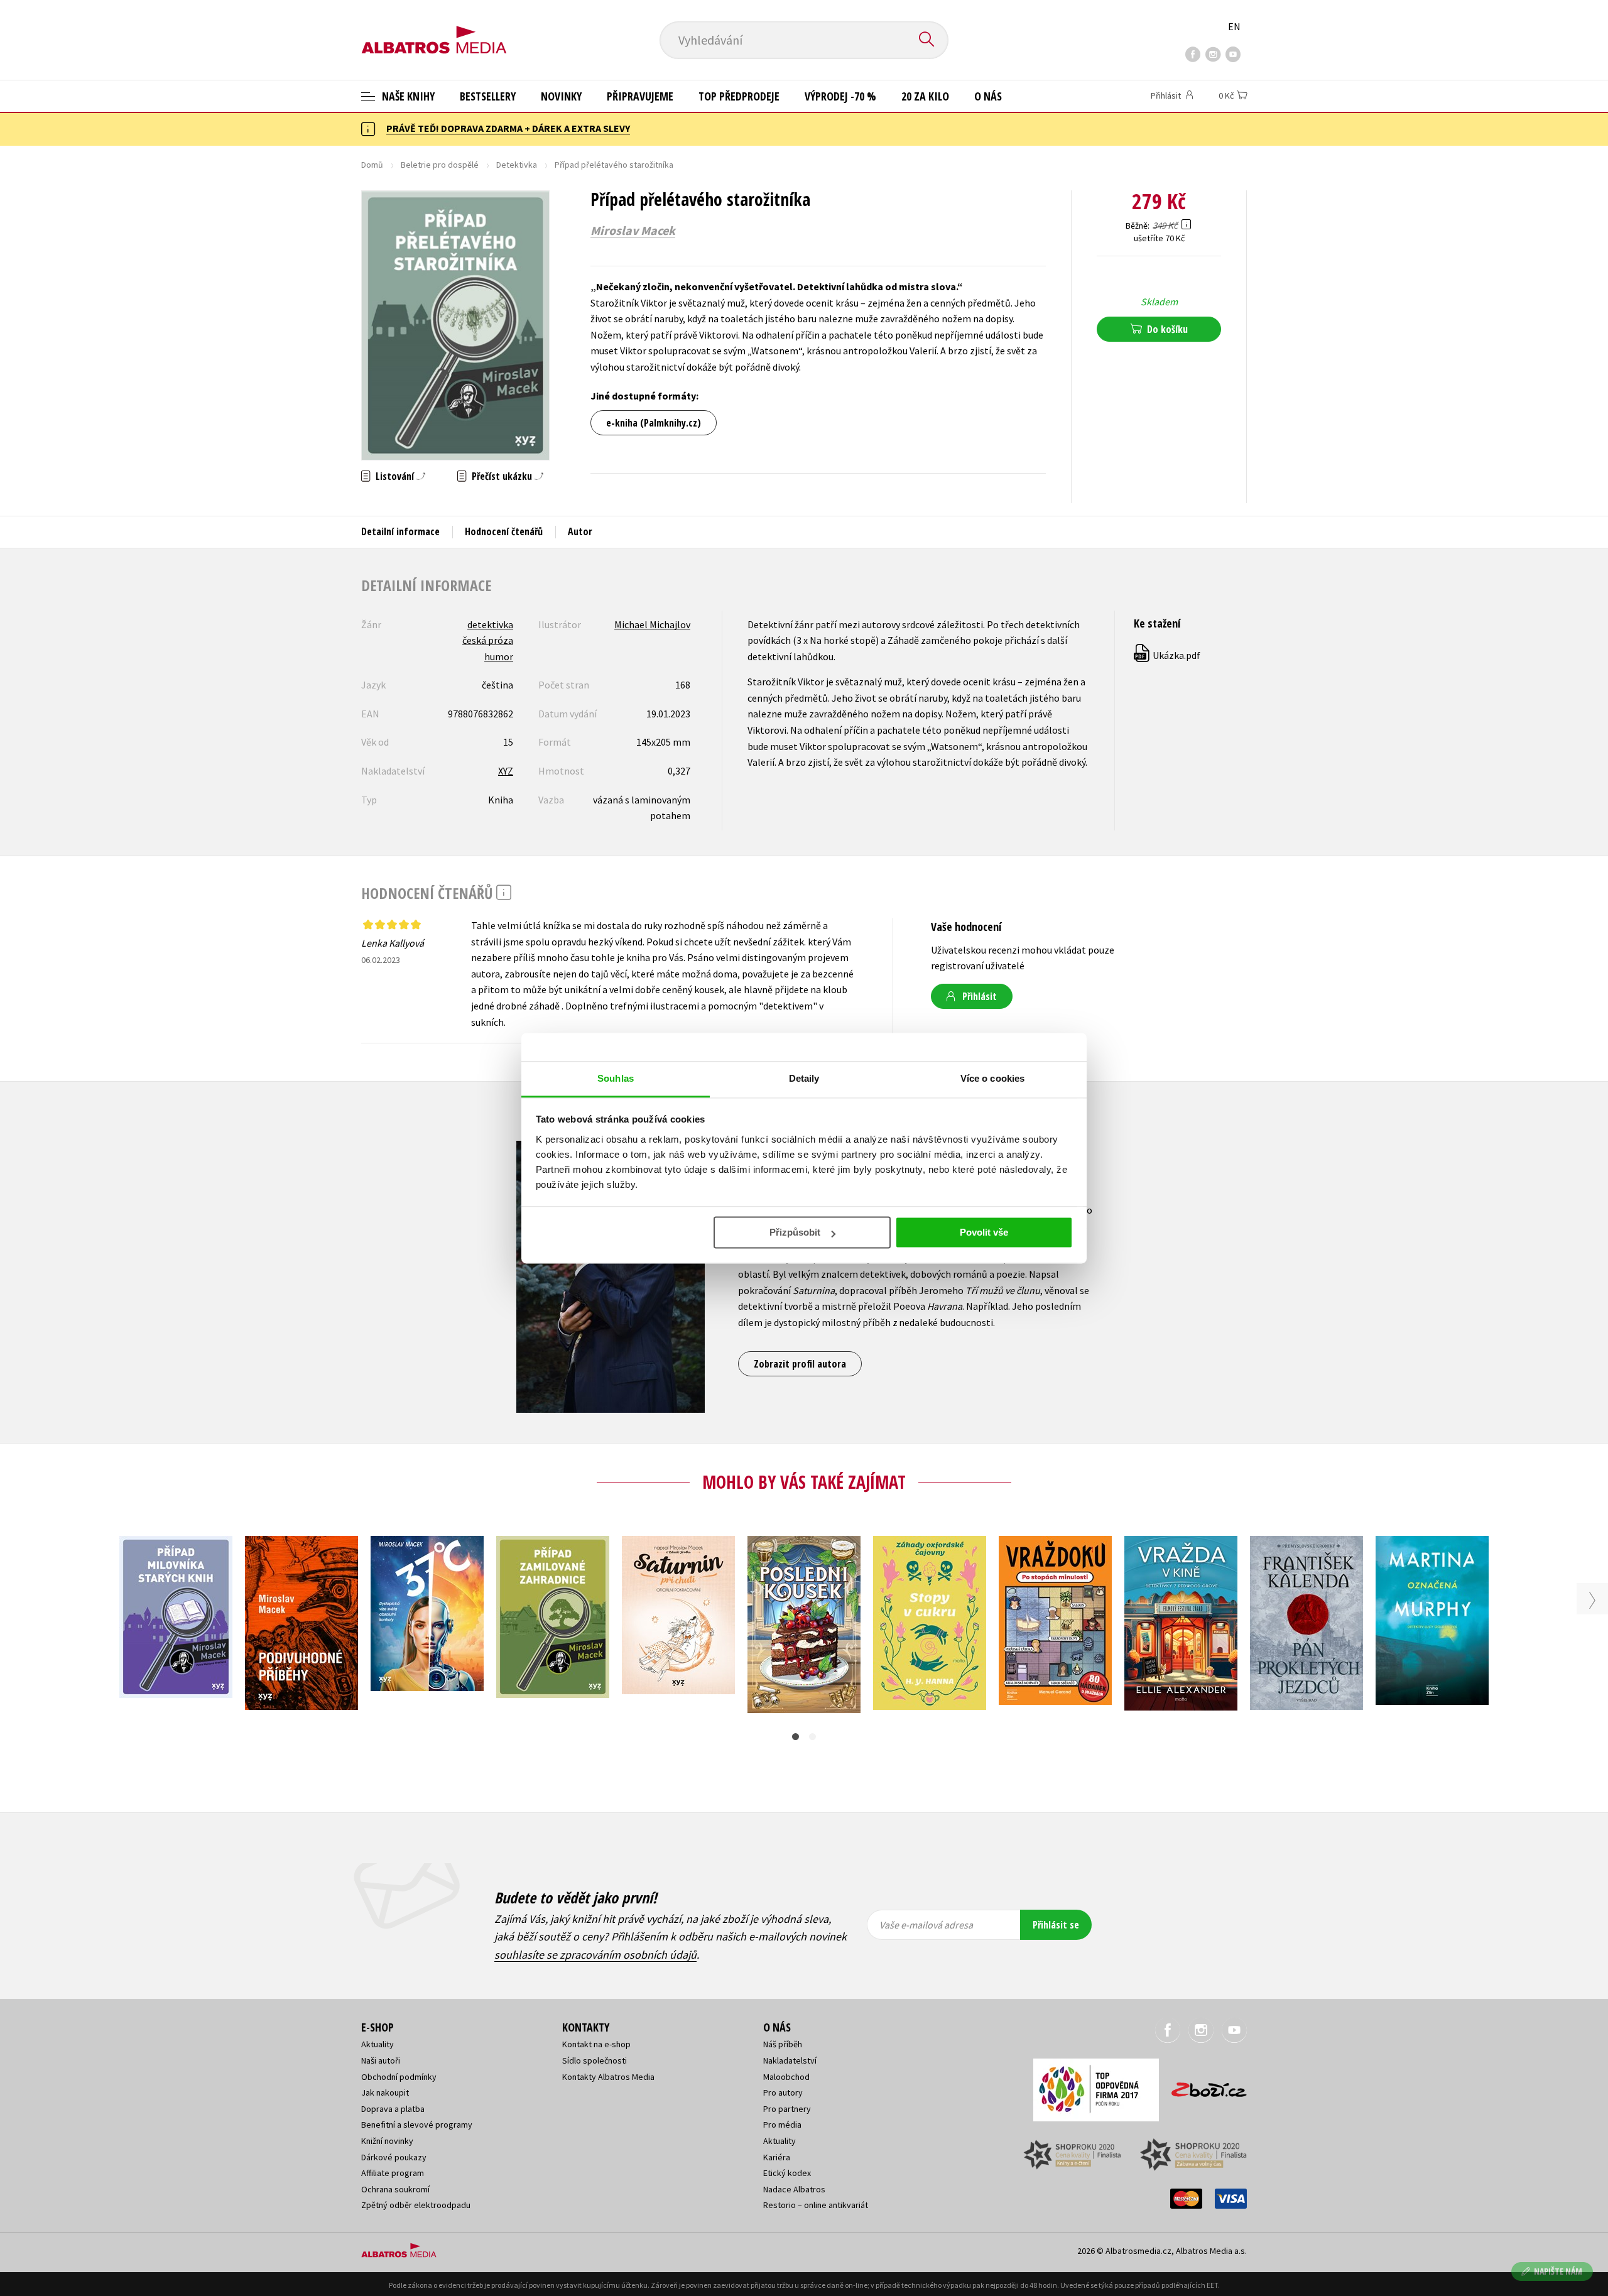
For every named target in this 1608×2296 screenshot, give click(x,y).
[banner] (434, 30)
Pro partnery (787, 2109)
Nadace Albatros (794, 2189)
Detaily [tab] (804, 1078)
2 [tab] (812, 1737)
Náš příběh (783, 2044)
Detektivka (517, 165)
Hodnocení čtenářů (504, 531)
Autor (580, 531)
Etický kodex (787, 2173)
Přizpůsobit (795, 1232)
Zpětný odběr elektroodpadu (416, 2205)
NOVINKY (561, 96)
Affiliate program (393, 2173)
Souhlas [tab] (616, 1078)
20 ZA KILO (925, 96)
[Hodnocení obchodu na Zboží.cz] (1203, 2086)
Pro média (782, 2125)
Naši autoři (381, 2060)
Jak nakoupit (385, 2092)
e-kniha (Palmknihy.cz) (654, 423)
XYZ (506, 771)
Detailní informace (400, 531)
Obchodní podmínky (399, 2077)
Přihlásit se (1056, 1925)
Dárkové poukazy (394, 2157)
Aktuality (378, 2044)
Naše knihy (407, 96)
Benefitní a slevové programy (417, 2125)
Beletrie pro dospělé (440, 165)
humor (499, 656)
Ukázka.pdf (1168, 655)
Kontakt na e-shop (596, 2044)
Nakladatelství (790, 2060)
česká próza (488, 640)
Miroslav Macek (633, 231)
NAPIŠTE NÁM (1558, 2271)
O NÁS (988, 96)
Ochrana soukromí (395, 2189)
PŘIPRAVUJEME (640, 96)
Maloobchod (786, 2077)
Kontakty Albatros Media (608, 2077)
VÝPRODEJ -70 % (840, 96)
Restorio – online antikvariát (816, 2205)
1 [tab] (796, 1737)
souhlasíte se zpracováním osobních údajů (595, 1955)
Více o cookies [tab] (992, 1078)
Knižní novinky (387, 2141)
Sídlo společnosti (595, 2060)
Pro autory (783, 2092)
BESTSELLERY (488, 96)
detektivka (490, 624)
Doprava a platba (393, 2109)
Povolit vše (984, 1232)
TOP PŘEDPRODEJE (739, 96)
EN (1234, 26)
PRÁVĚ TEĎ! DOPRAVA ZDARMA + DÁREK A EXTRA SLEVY (508, 128)
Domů (372, 165)
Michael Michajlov (652, 624)
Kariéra (777, 2157)
